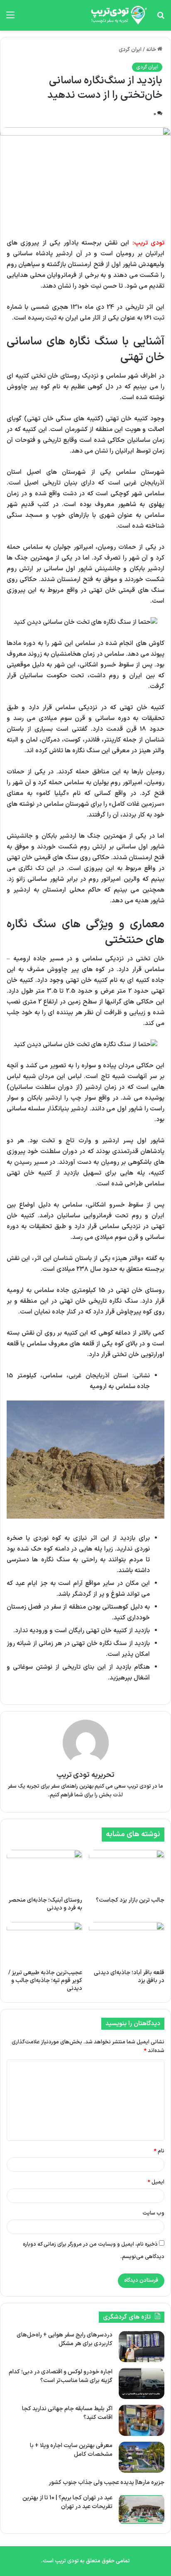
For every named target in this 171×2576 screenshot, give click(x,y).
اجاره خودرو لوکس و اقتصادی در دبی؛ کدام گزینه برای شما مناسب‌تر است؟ (61, 2376)
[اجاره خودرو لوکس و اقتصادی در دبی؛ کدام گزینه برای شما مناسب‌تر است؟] (142, 2383)
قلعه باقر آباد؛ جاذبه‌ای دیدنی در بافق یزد (129, 1977)
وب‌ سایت (153, 2213)
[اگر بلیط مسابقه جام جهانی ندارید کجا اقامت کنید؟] (142, 2420)
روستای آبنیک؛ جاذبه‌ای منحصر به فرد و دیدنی (45, 1904)
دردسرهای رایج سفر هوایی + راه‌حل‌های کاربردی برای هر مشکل (65, 2339)
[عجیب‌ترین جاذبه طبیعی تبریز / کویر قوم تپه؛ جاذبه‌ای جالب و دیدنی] (44, 1943)
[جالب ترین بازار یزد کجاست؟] (127, 1871)
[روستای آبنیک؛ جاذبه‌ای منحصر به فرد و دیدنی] (44, 1871)
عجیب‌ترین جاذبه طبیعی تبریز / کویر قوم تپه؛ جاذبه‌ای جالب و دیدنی (45, 1981)
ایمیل (156, 2182)
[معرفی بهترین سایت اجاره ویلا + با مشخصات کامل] (142, 2457)
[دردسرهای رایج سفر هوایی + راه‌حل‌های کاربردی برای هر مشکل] (142, 2347)
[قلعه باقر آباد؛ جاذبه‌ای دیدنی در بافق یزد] (127, 1943)
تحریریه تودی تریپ (86, 1775)
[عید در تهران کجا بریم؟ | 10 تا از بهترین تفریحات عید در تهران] (142, 2509)
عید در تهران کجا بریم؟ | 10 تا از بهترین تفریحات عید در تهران (67, 2502)
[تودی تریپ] (117, 15)
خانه (152, 50)
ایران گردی (130, 50)
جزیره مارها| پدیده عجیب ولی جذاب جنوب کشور (106, 2483)
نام (159, 2151)
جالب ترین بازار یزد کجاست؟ (130, 1900)
